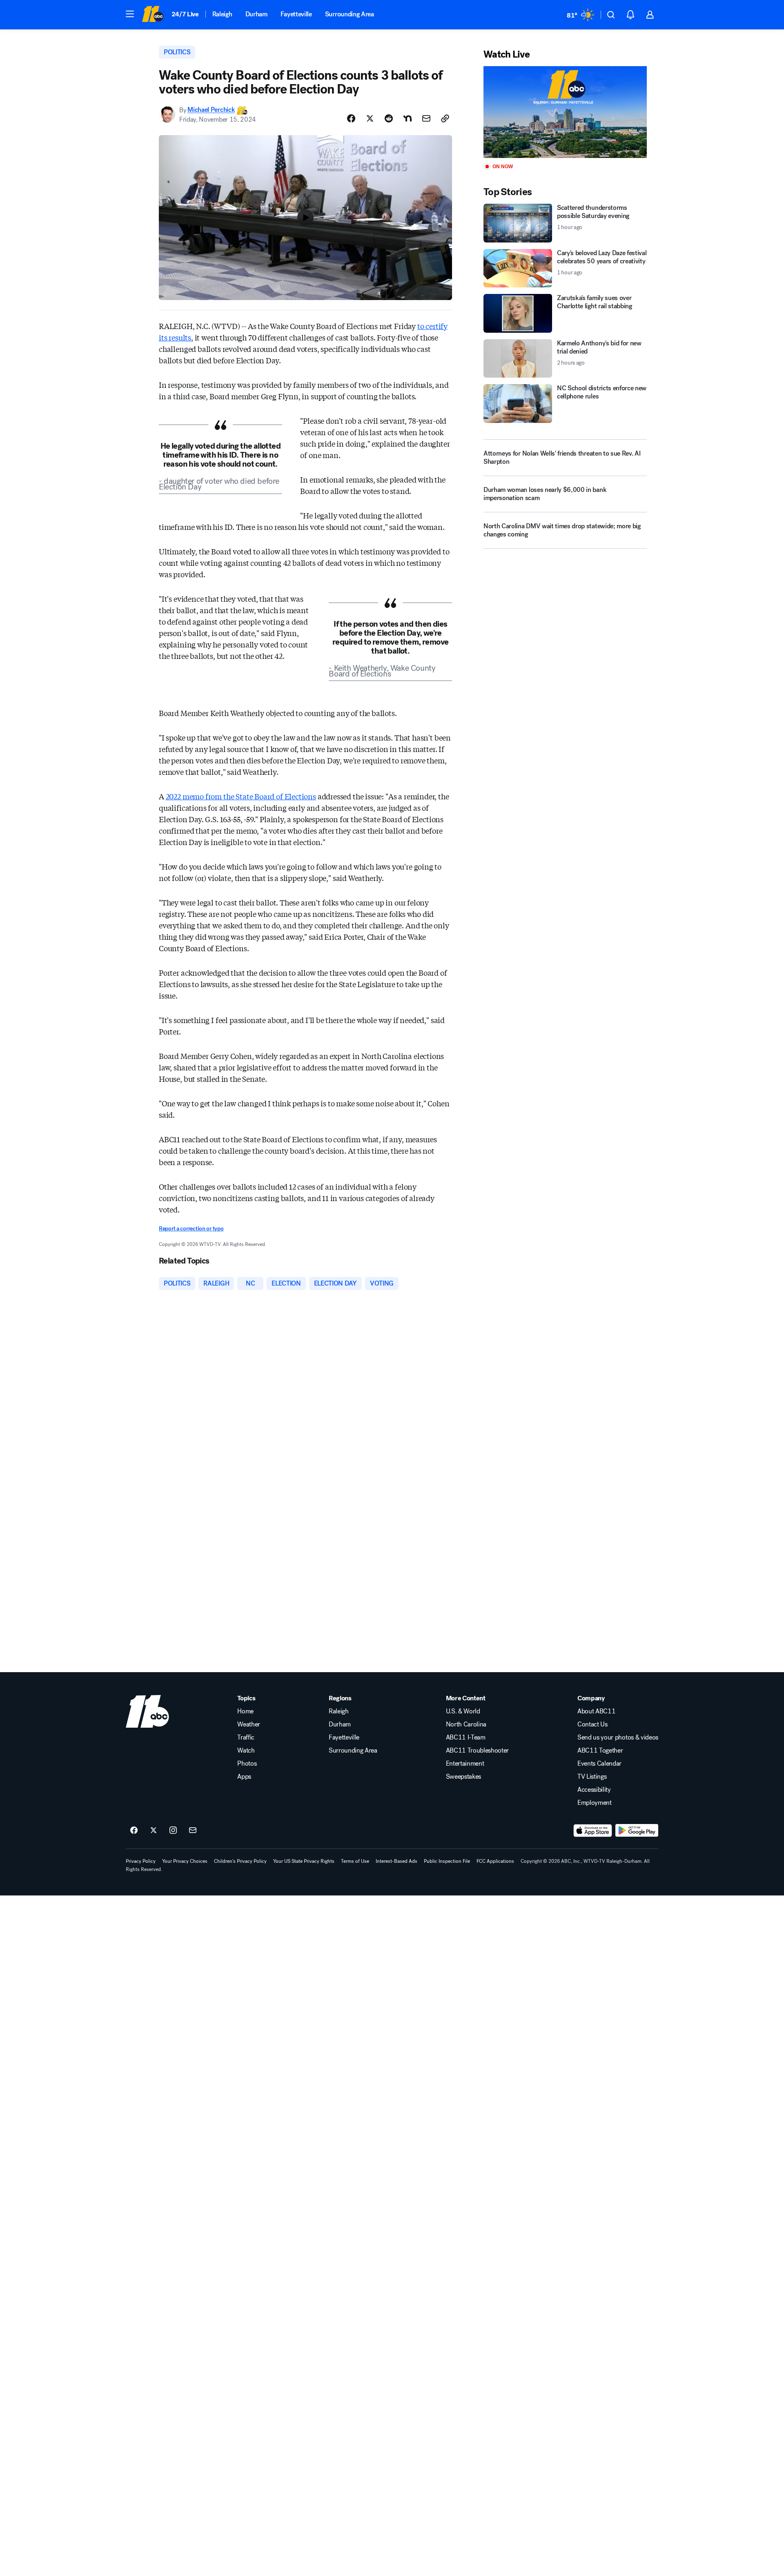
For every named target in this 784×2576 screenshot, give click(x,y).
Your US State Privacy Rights (304, 1861)
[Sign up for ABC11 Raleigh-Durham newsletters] (193, 1831)
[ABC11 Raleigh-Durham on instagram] (173, 1831)
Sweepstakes (463, 1777)
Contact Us (592, 1724)
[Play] (565, 112)
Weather (249, 1724)
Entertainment (465, 1764)
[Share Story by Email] (426, 118)
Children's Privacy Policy (240, 1861)
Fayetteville (296, 14)
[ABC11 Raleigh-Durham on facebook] (134, 1831)
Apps (244, 1777)
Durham (256, 14)
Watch (246, 1751)
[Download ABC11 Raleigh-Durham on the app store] (593, 1831)
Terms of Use (355, 1861)
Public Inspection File (447, 1861)
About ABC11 (596, 1711)
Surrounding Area (350, 14)
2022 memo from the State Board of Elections (241, 796)
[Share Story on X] (370, 118)
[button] (130, 14)
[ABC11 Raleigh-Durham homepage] (153, 15)
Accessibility (594, 1790)
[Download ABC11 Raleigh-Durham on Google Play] (637, 1831)
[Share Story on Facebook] (351, 118)
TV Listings (592, 1777)
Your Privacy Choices (185, 1861)
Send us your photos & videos (618, 1737)
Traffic (246, 1737)
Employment (595, 1803)
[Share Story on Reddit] (389, 118)
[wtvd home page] (147, 1711)
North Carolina (466, 1724)
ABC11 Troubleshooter (478, 1751)
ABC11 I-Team (466, 1737)
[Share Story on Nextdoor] (408, 118)
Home (245, 1711)
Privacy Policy (141, 1861)
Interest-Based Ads (396, 1861)
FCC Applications (495, 1861)
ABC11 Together (600, 1751)
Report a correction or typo (191, 1229)
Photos (247, 1764)
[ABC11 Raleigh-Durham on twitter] (154, 1831)
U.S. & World (463, 1711)
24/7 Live (185, 14)
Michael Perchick (211, 110)
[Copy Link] (445, 118)
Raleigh (222, 14)
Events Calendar (599, 1764)
